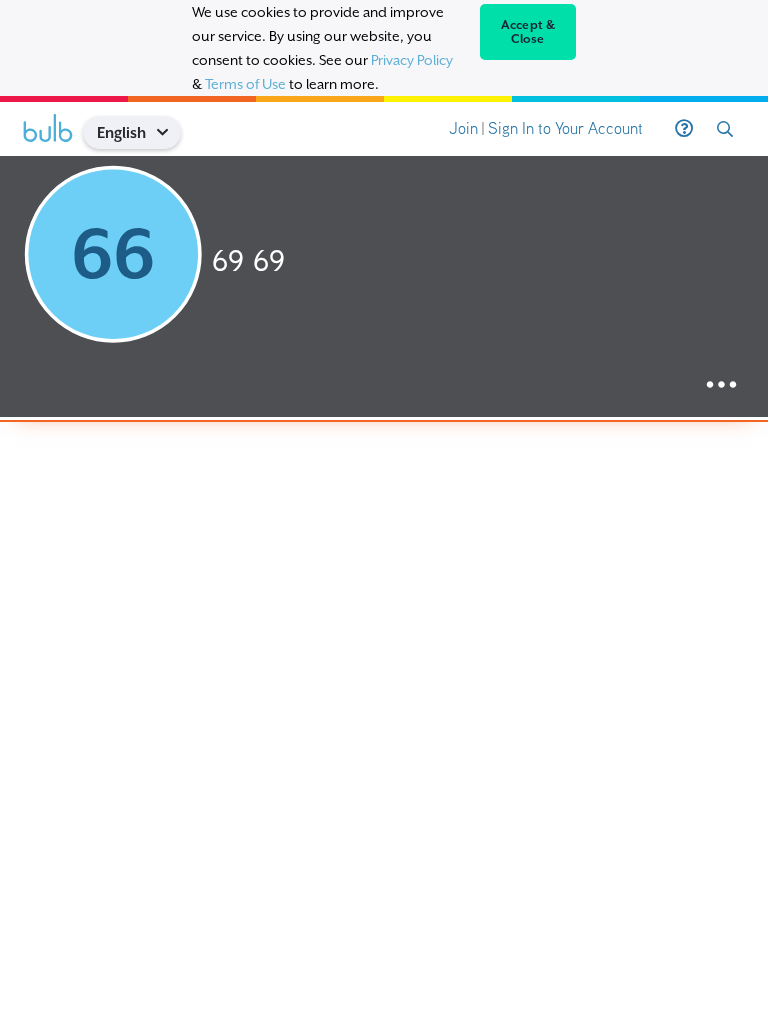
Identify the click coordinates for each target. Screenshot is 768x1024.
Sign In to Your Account (565, 128)
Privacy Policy (412, 60)
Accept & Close (528, 32)
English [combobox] (121, 132)
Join (463, 128)
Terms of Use (245, 84)
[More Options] (721, 385)
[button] (169, 132)
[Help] (684, 129)
